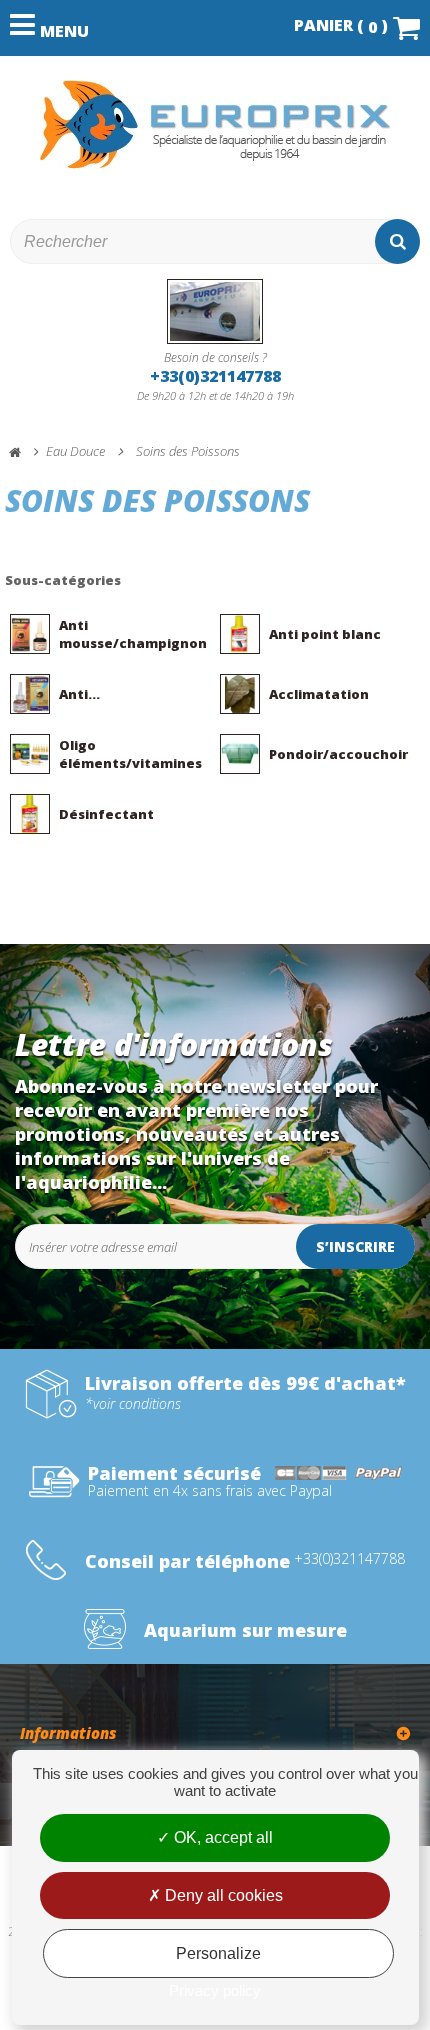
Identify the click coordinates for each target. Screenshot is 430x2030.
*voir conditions (133, 1404)
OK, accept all (221, 1837)
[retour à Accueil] (24, 452)
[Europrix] (215, 124)
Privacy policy (215, 1990)
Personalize (218, 1953)
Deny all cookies (222, 1895)
